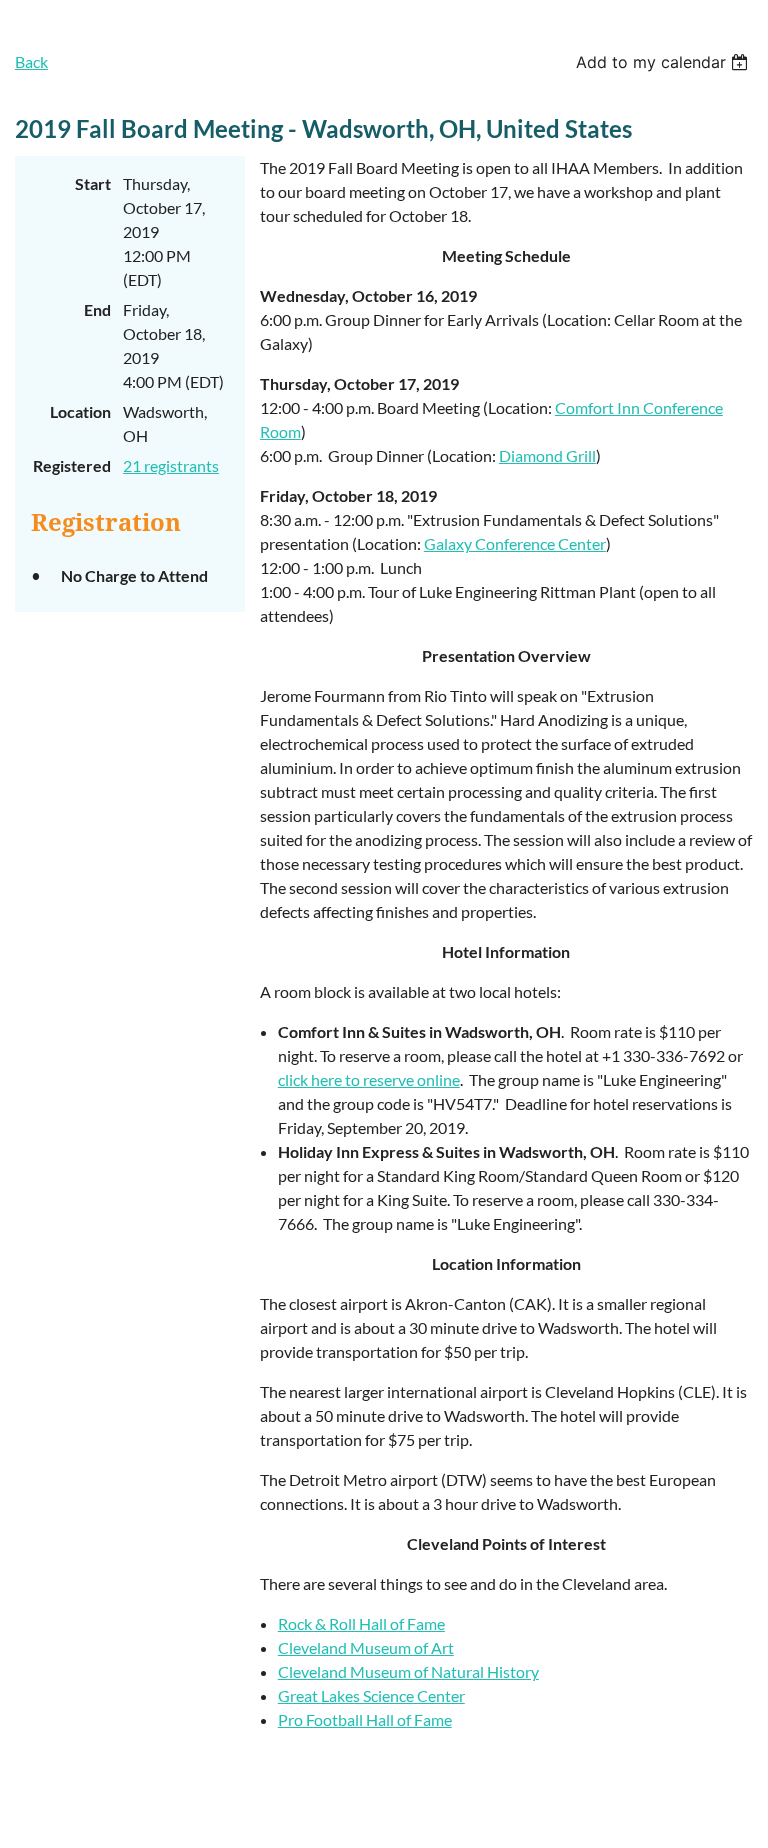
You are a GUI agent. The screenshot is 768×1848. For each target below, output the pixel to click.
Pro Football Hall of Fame (365, 1719)
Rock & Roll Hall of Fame (361, 1623)
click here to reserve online (369, 1079)
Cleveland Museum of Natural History (408, 1671)
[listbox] (664, 62)
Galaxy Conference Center (515, 543)
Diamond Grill (547, 455)
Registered (72, 465)
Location (80, 411)
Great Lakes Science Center (371, 1695)
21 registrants (171, 465)
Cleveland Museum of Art (366, 1647)
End (97, 309)
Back (31, 61)
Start (93, 183)
